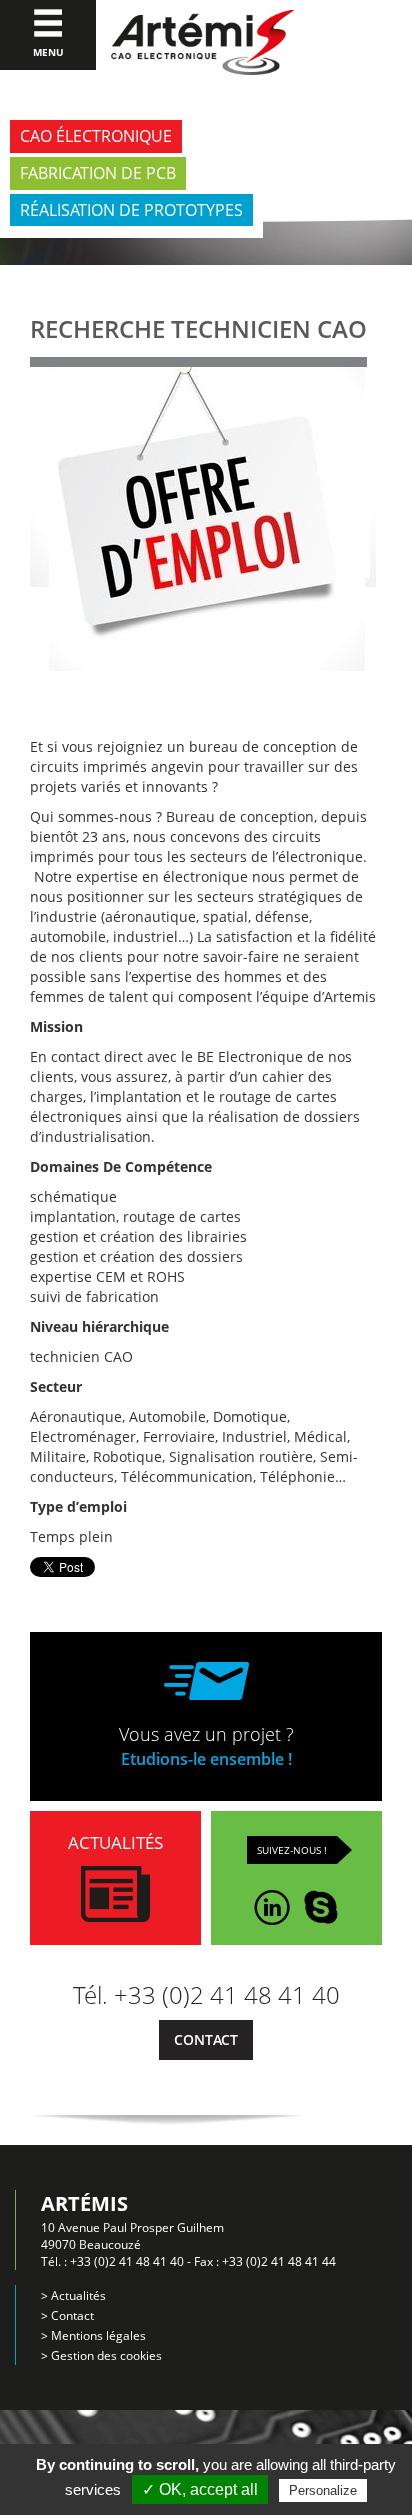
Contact (206, 2039)
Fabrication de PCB (98, 173)
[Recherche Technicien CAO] (203, 540)
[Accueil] (202, 42)
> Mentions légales (93, 2335)
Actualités (115, 1842)
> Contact (67, 2315)
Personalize (323, 2490)
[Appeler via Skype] (321, 1900)
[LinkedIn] (272, 1900)
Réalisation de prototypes (131, 210)
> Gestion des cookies (101, 2355)
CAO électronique (96, 136)
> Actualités (73, 2295)
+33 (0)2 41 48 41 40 (127, 2261)
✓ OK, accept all (200, 2489)
